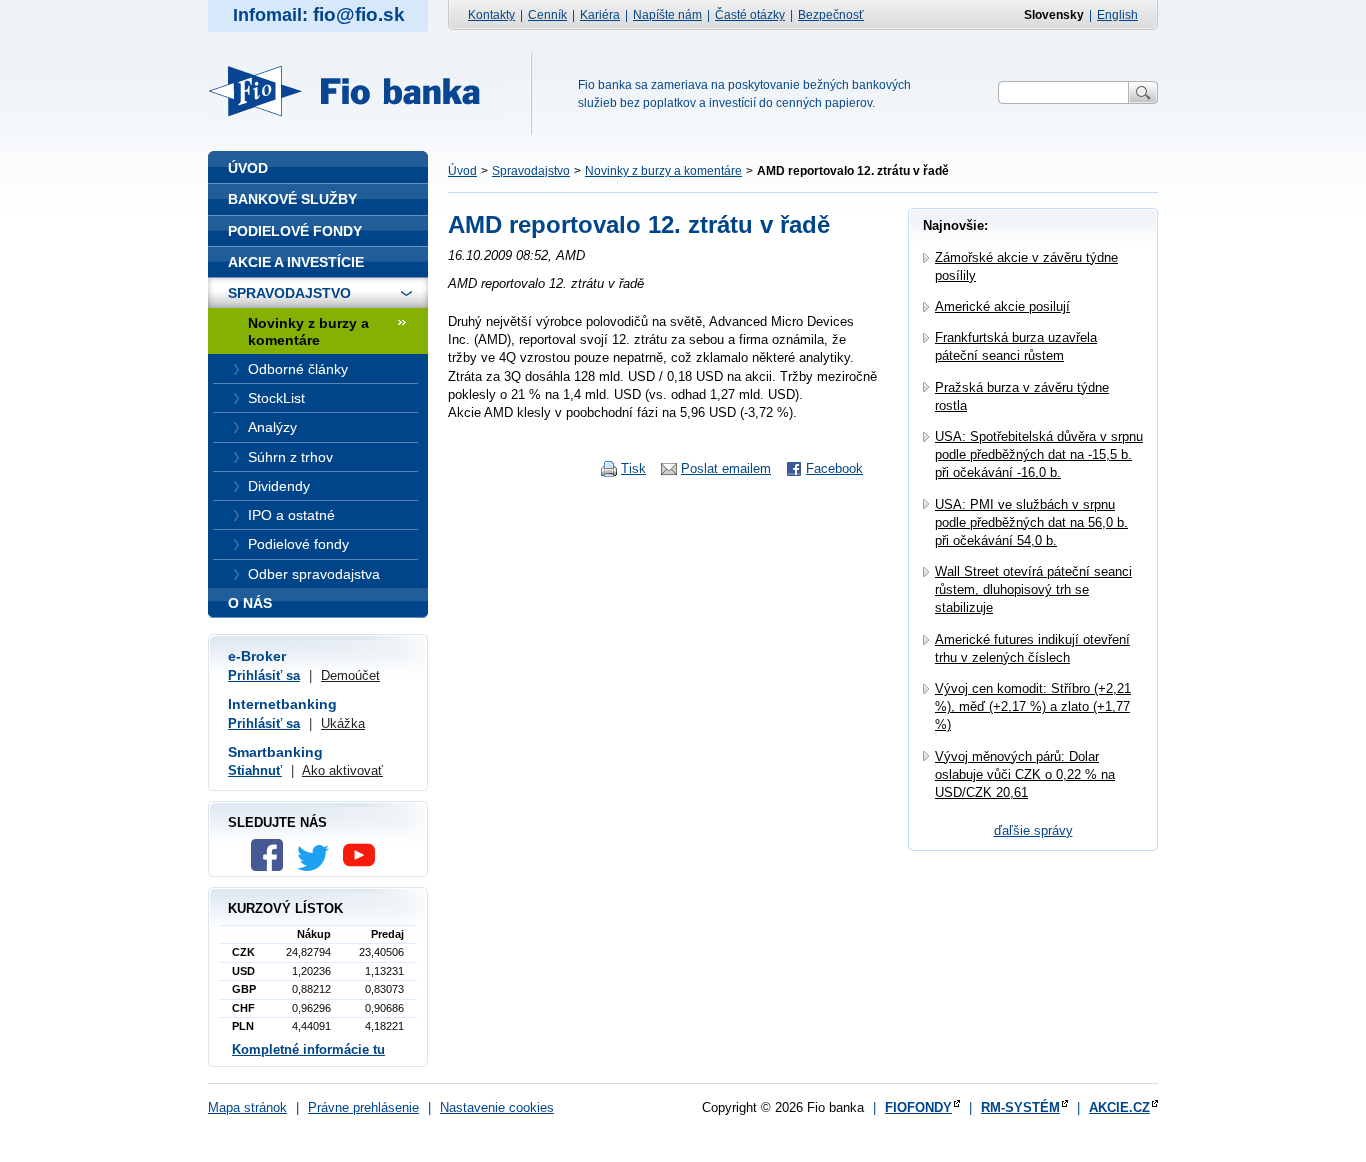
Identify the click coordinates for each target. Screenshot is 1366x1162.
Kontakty (491, 15)
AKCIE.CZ (1119, 1107)
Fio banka (356, 91)
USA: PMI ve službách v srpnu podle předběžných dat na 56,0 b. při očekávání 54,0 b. (1031, 522)
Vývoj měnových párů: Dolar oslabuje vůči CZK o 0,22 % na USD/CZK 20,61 (1025, 774)
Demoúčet (350, 675)
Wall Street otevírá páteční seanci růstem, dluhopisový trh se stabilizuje (1033, 589)
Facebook (834, 468)
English (1117, 15)
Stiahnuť (255, 770)
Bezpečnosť (831, 15)
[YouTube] (364, 866)
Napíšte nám (667, 15)
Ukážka (343, 723)
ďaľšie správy (1033, 830)
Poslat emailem (726, 468)
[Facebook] (272, 866)
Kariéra (600, 15)
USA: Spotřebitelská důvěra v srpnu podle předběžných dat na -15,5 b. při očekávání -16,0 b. (1039, 454)
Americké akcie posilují (1002, 306)
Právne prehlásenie (363, 1107)
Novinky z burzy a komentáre (663, 171)
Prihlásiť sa (264, 675)
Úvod (462, 171)
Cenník (547, 15)
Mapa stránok (247, 1107)
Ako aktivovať (342, 770)
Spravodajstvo (531, 171)
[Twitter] (318, 866)
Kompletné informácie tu (308, 1049)
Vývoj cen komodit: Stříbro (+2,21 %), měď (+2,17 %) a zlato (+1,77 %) (1033, 706)
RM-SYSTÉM (1020, 1107)
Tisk (633, 468)
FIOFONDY (918, 1107)
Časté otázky (750, 15)
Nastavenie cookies (497, 1107)
